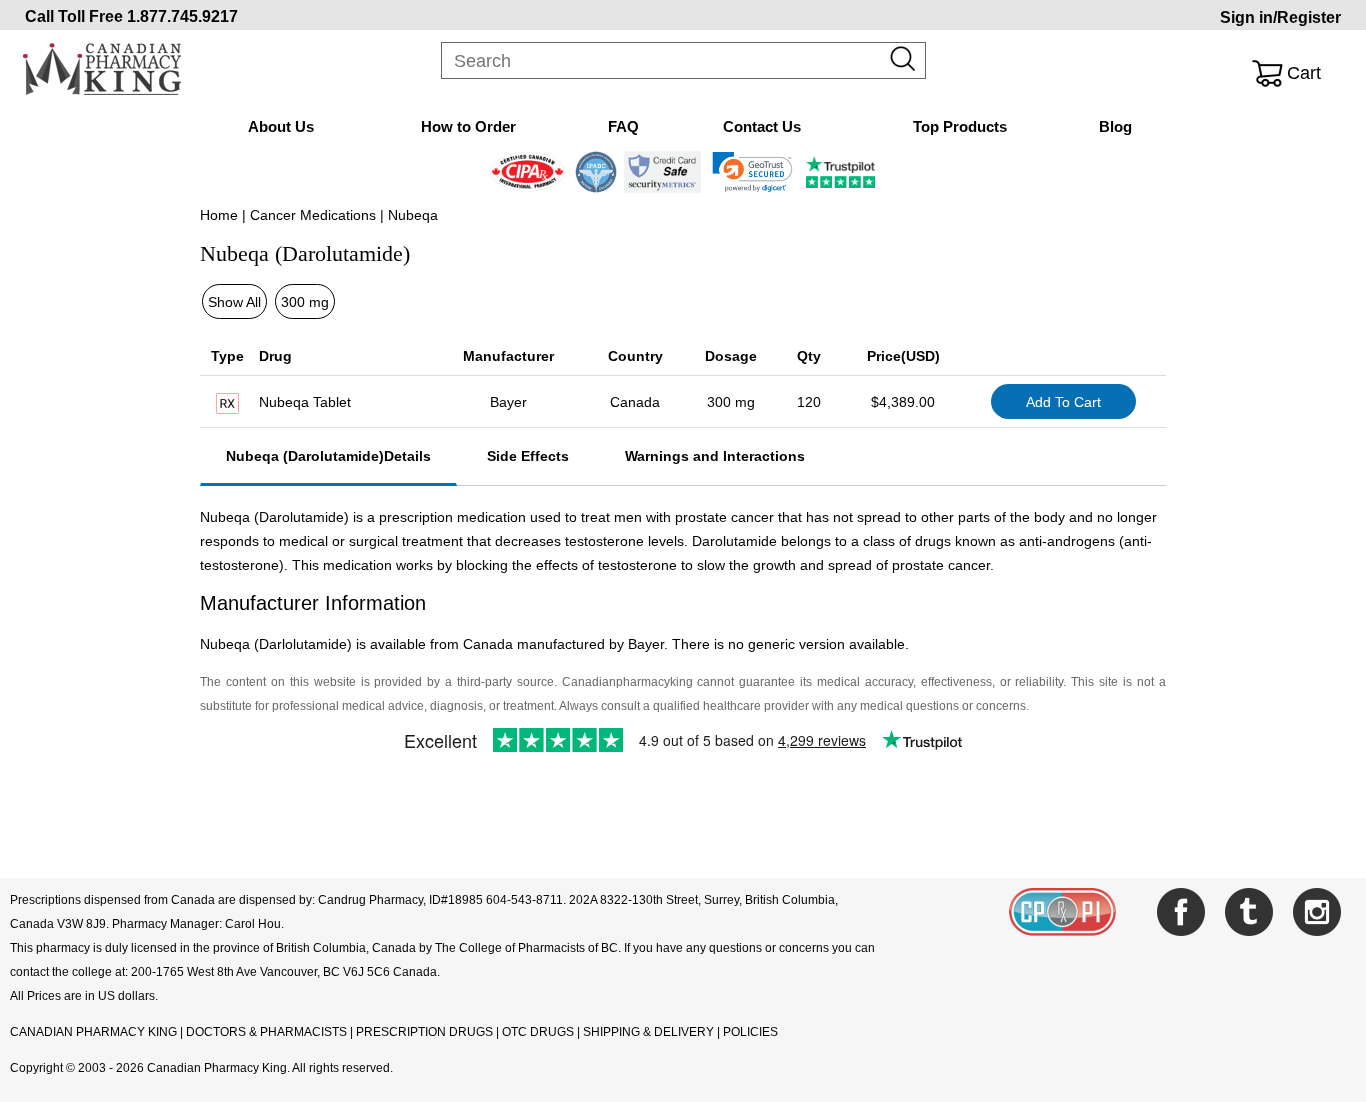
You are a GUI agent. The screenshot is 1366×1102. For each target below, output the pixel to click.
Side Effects (528, 456)
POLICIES (750, 1032)
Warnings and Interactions (715, 456)
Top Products (960, 126)
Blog (1115, 126)
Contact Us (762, 126)
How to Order (468, 126)
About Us (281, 126)
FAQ (623, 126)
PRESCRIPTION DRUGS (424, 1032)
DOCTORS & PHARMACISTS (266, 1032)
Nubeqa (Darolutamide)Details (328, 456)
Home (219, 215)
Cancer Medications (313, 215)
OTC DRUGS (538, 1032)
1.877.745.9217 (182, 16)
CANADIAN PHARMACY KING (93, 1032)
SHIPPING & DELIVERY (650, 1032)
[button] (752, 172)
